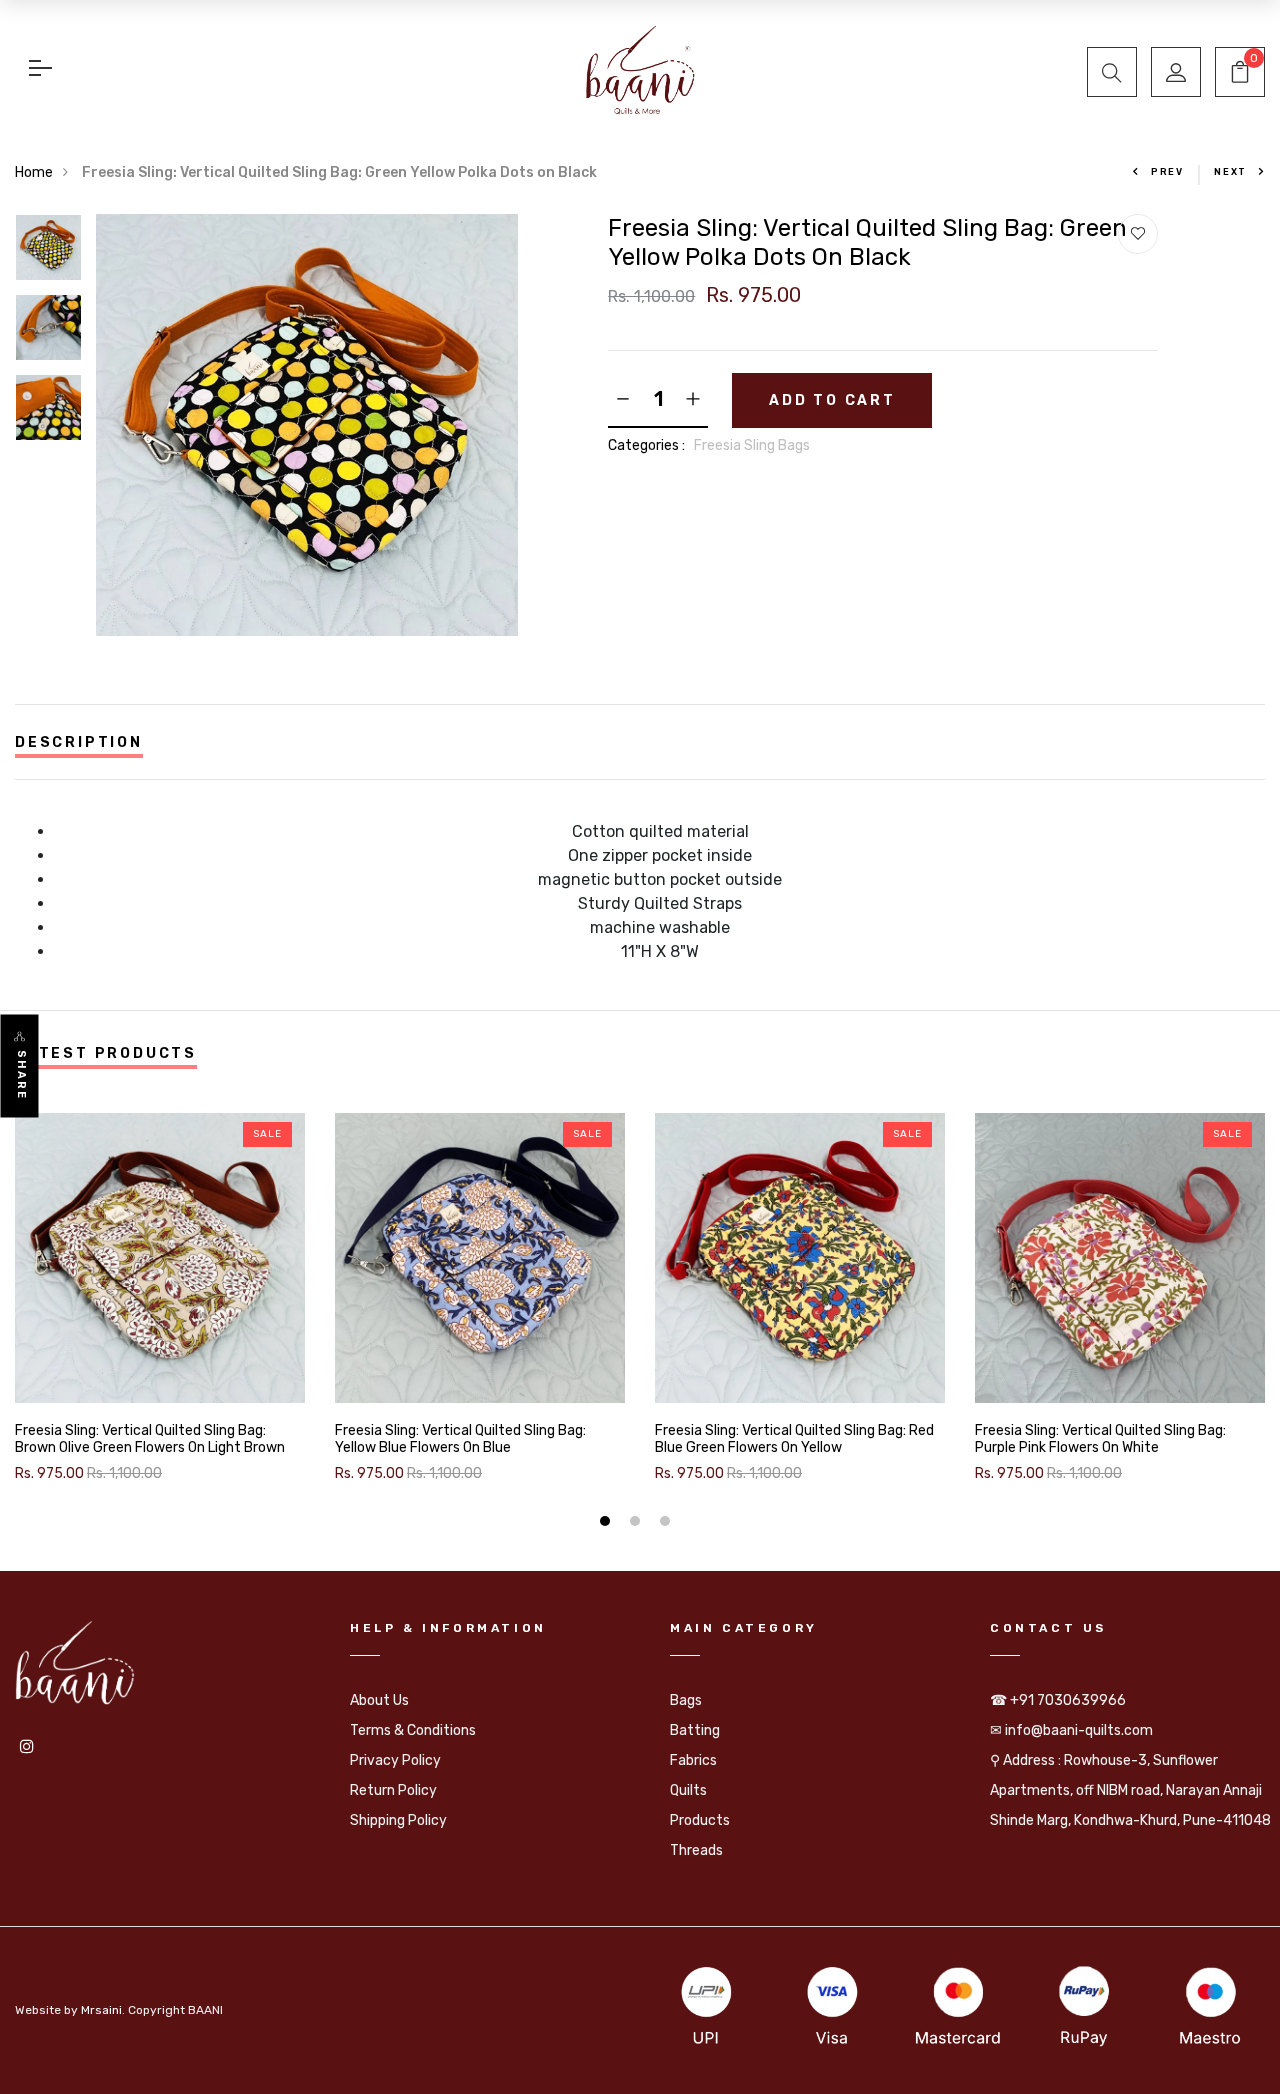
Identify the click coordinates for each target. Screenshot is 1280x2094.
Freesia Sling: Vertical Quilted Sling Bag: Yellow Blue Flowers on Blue (460, 1439)
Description (79, 742)
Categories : (646, 445)
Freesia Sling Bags (752, 445)
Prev (1167, 172)
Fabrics (693, 1760)
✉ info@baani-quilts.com (1071, 1730)
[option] (48, 254)
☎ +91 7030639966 (1058, 1700)
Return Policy (393, 1790)
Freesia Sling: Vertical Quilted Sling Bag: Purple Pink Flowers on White (1100, 1439)
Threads (696, 1850)
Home (34, 172)
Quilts (688, 1790)
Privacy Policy (395, 1760)
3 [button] (667, 1523)
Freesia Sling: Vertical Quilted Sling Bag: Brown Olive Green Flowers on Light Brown (150, 1439)
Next (1230, 172)
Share (21, 1075)
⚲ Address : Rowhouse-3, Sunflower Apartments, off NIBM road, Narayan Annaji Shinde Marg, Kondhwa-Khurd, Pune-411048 (1130, 1790)
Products (700, 1820)
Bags (686, 1700)
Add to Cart (832, 400)
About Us (379, 1700)
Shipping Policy (398, 1820)
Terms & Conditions (413, 1730)
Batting (695, 1730)
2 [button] (637, 1523)
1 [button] (607, 1523)
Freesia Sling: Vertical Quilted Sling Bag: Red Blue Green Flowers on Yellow (794, 1439)
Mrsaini (101, 2010)
